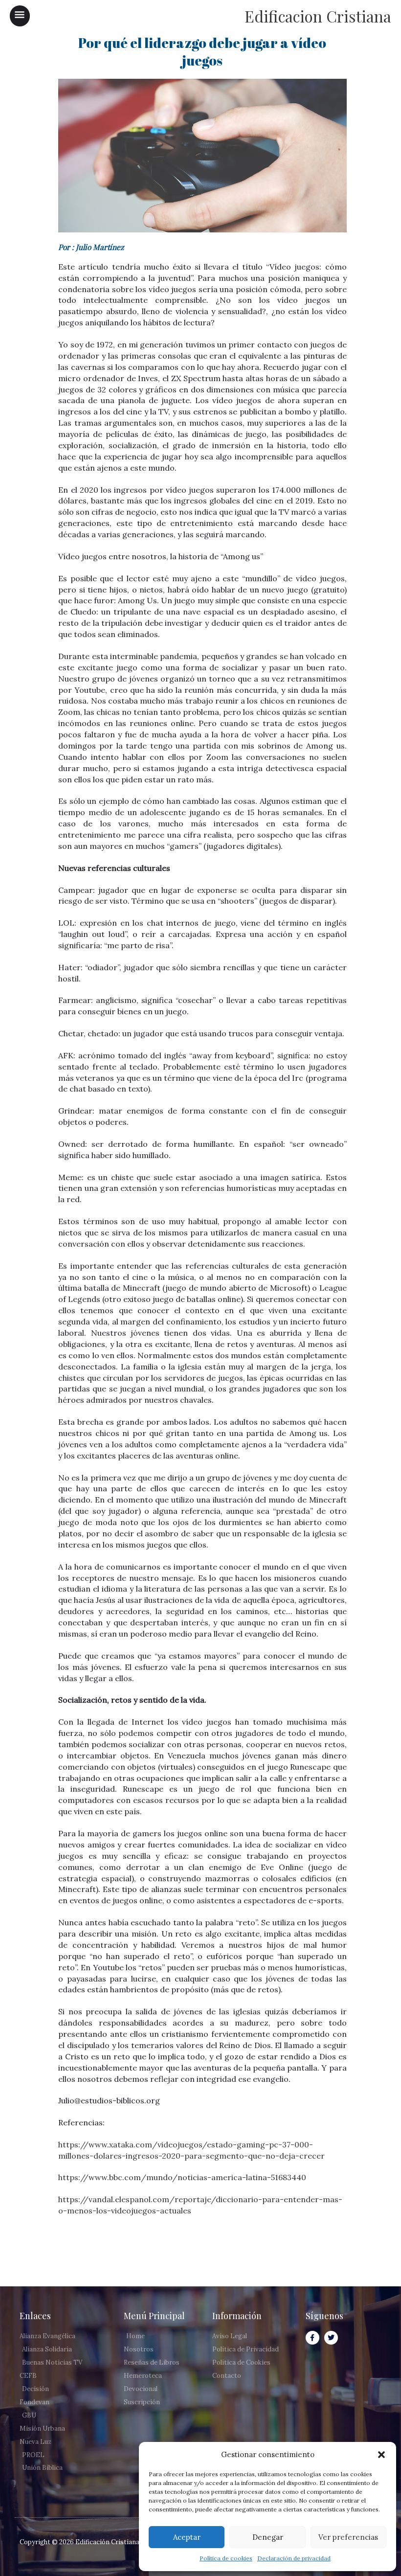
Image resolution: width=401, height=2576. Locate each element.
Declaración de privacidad (294, 2558)
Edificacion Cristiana (318, 16)
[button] (381, 2455)
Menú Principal (154, 2316)
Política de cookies (226, 2558)
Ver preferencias (348, 2537)
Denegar (268, 2537)
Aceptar (187, 2537)
